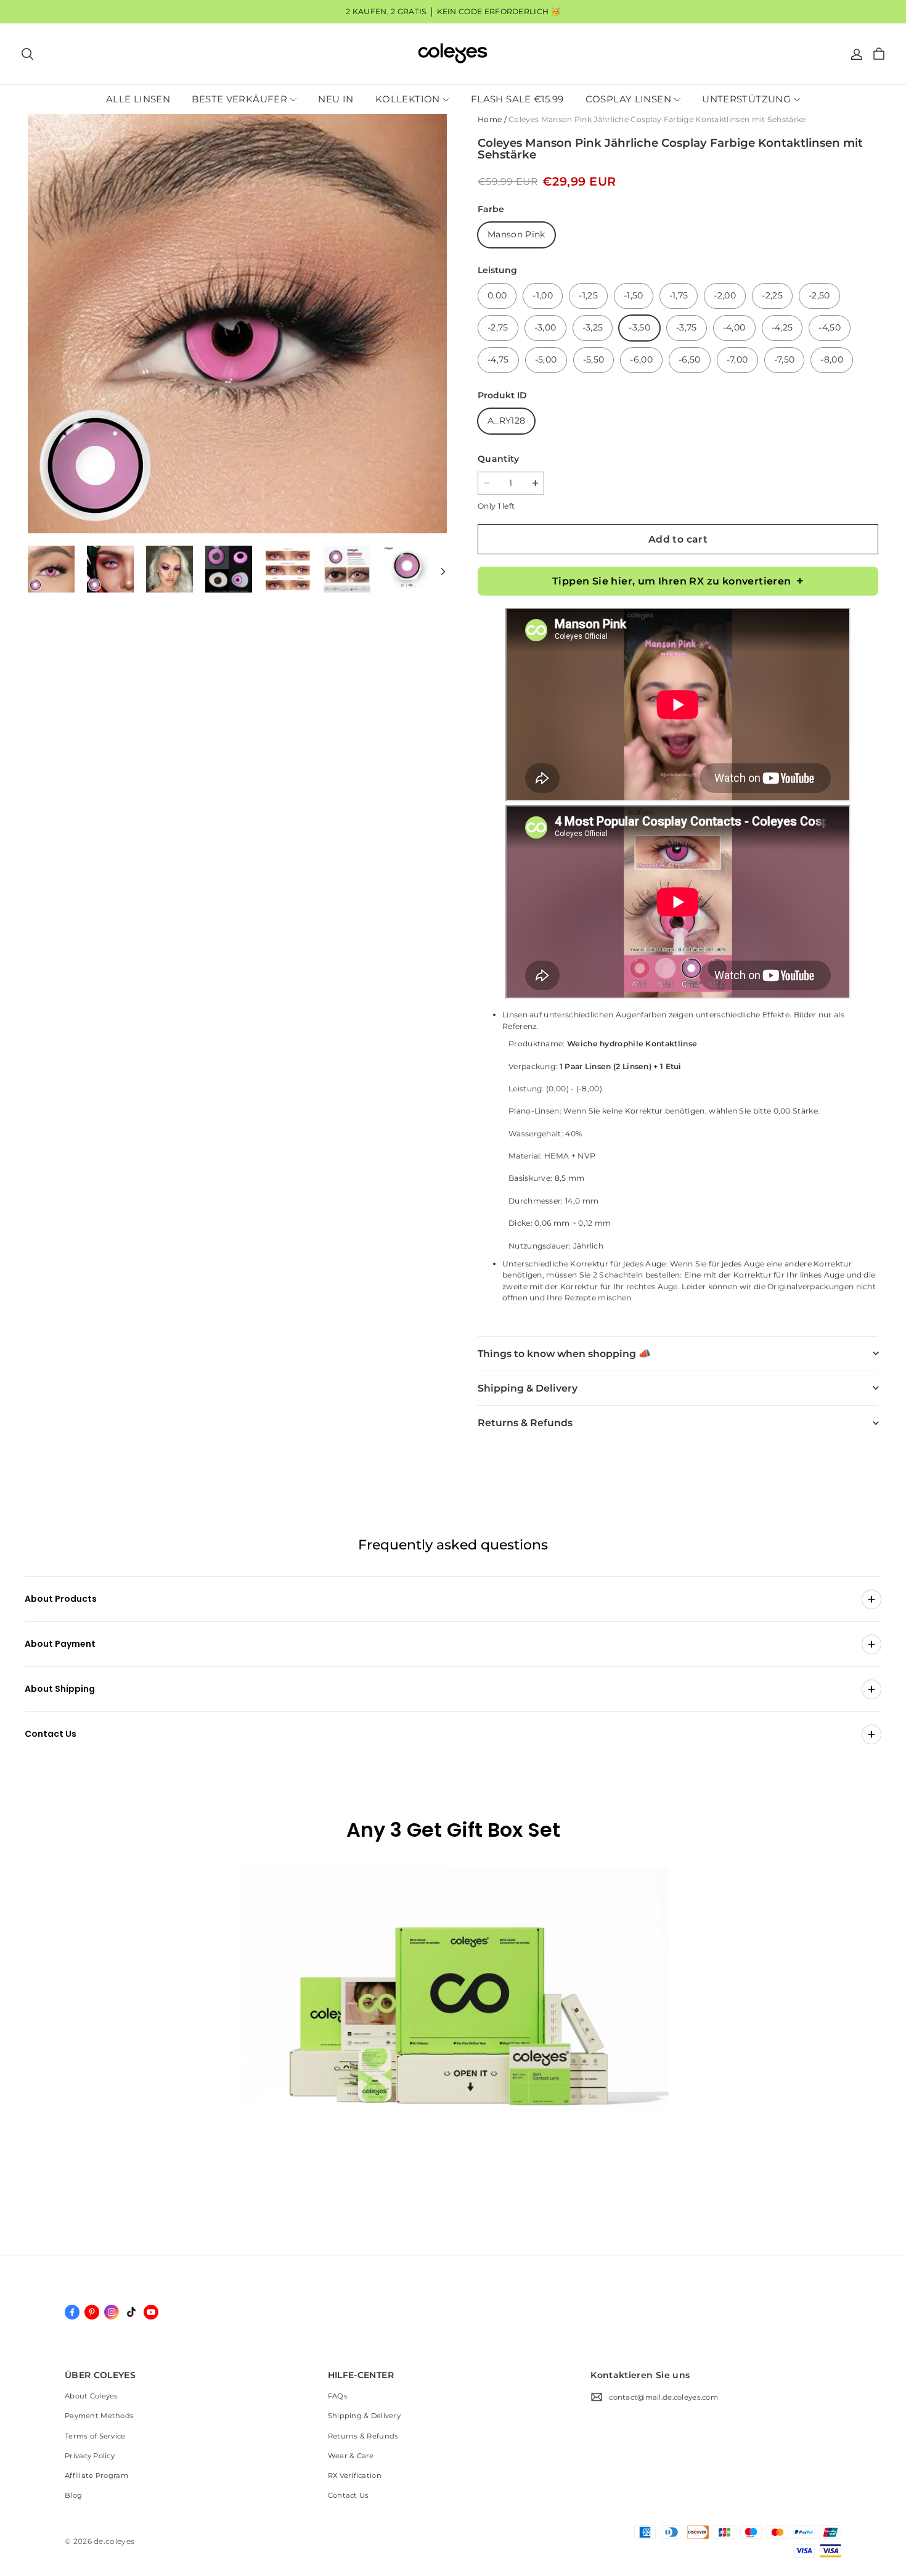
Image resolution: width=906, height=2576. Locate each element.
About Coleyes (92, 2396)
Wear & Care (351, 2456)
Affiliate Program (96, 2476)
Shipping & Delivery (364, 2416)
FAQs (338, 2396)
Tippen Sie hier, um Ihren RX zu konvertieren (672, 581)
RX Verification (355, 2476)
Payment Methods (99, 2416)
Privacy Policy (90, 2456)
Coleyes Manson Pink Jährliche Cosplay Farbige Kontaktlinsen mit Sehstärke (657, 119)
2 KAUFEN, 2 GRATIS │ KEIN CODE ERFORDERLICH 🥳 (453, 11)
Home (490, 119)
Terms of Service (95, 2436)
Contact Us (349, 2495)
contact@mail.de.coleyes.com (663, 2397)
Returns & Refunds (363, 2436)
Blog (73, 2495)
